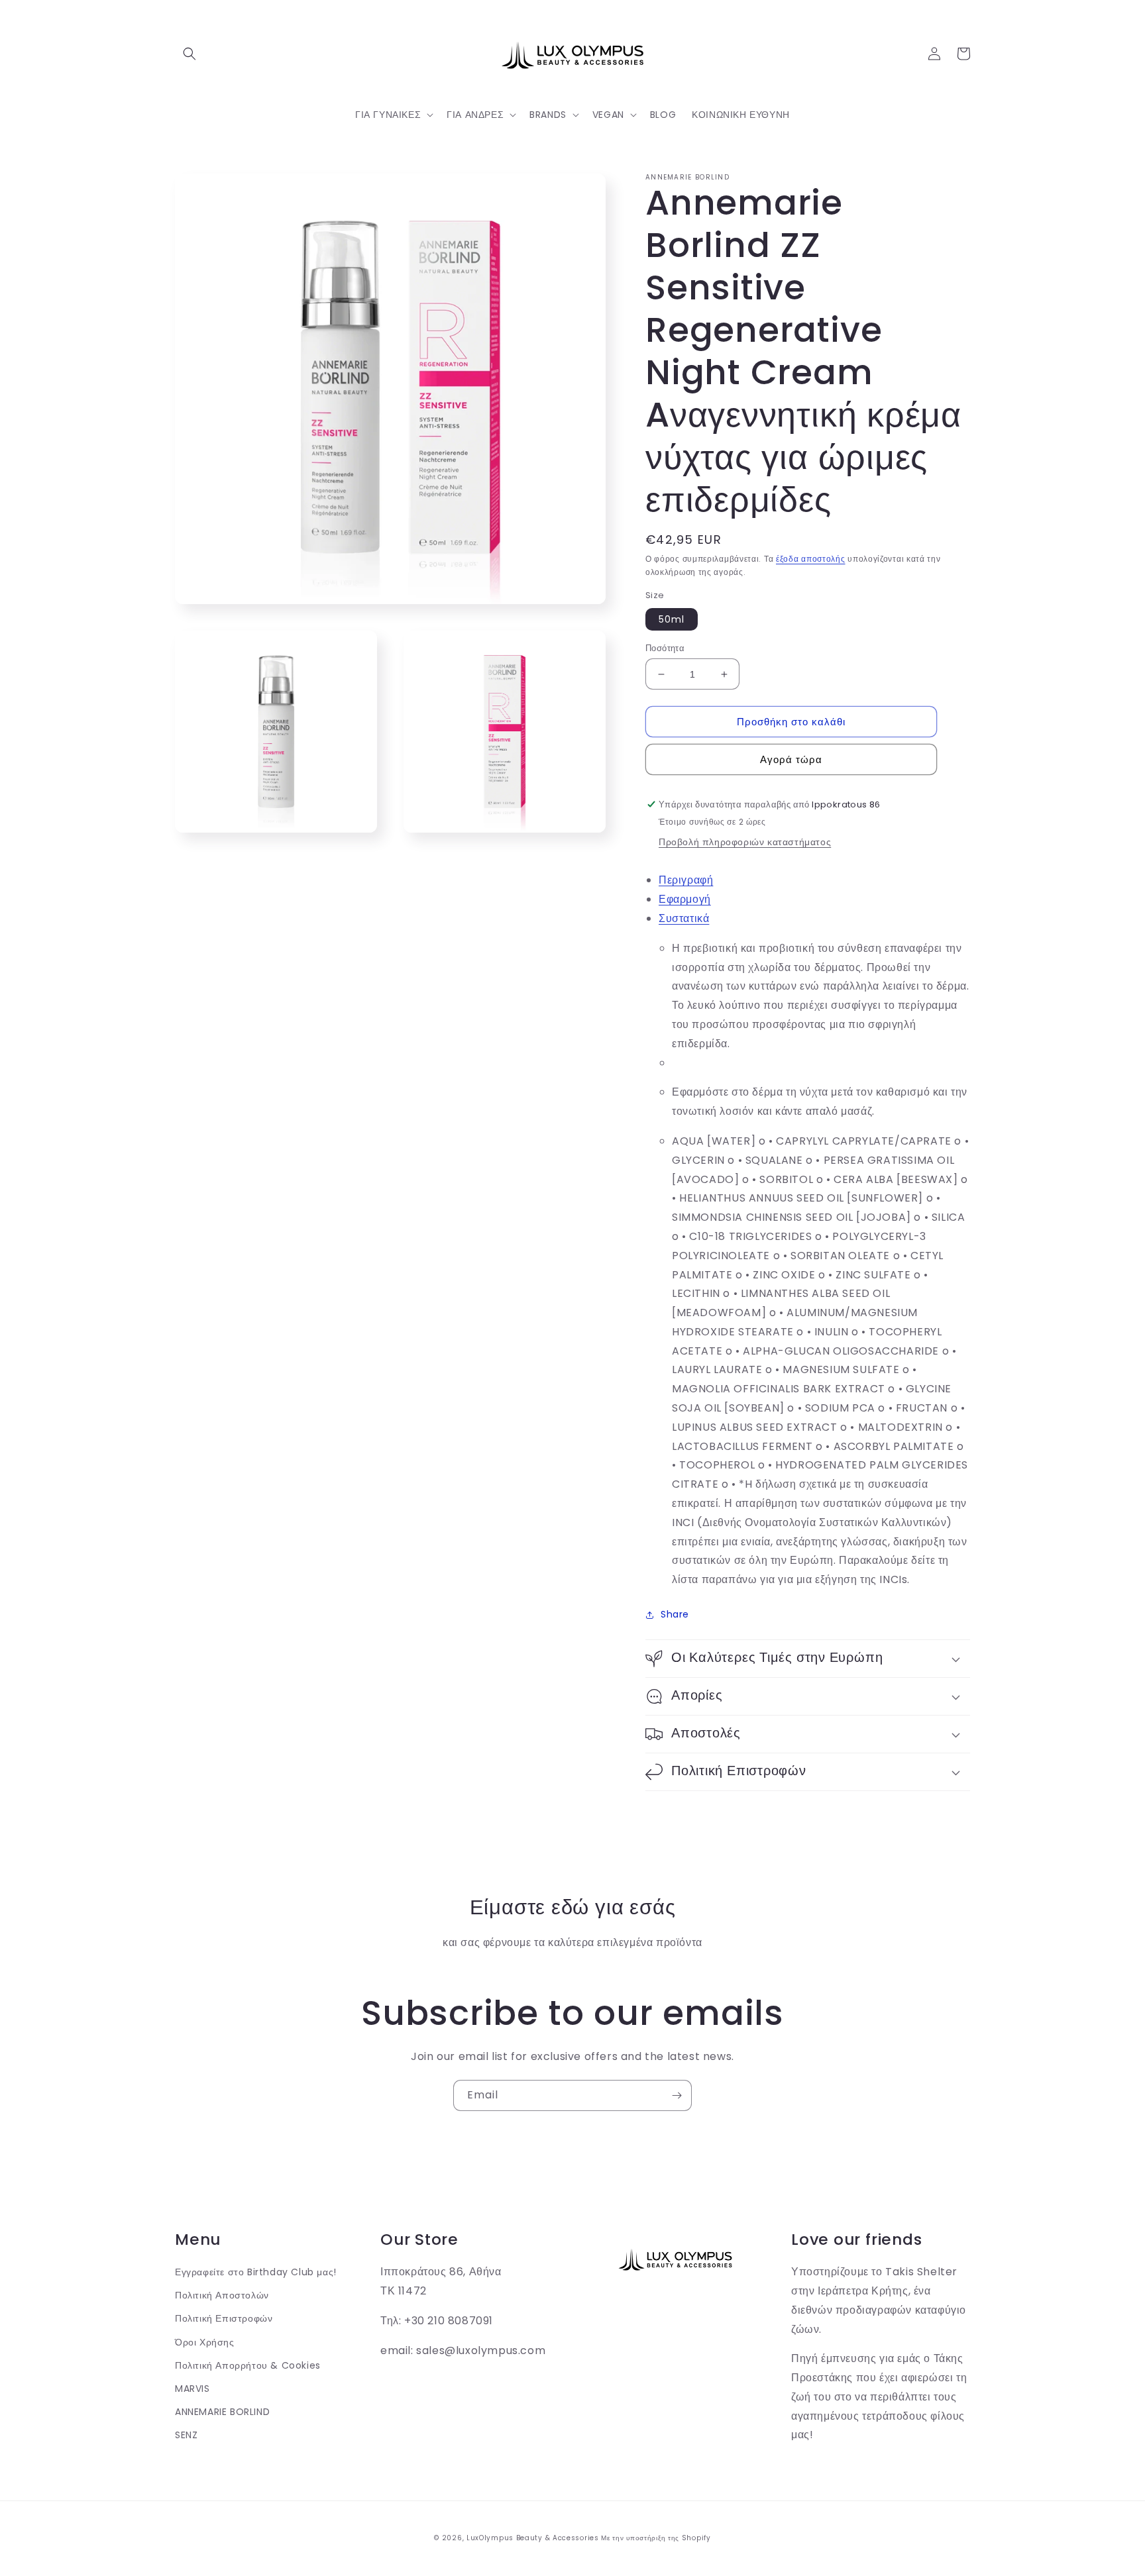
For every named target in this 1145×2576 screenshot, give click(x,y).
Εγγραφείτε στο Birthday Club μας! (256, 2272)
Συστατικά (684, 918)
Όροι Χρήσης (205, 2342)
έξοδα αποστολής (811, 559)
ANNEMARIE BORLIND (222, 2412)
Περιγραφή (686, 880)
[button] (190, 54)
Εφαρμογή (685, 899)
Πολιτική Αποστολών (222, 2295)
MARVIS (192, 2389)
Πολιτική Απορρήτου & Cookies (248, 2365)
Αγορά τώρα (791, 759)
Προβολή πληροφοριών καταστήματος (745, 842)
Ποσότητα (665, 648)
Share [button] (675, 1614)
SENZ (186, 2435)
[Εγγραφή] (677, 2095)
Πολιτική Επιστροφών (224, 2318)
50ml (672, 619)
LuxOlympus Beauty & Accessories (533, 2538)
